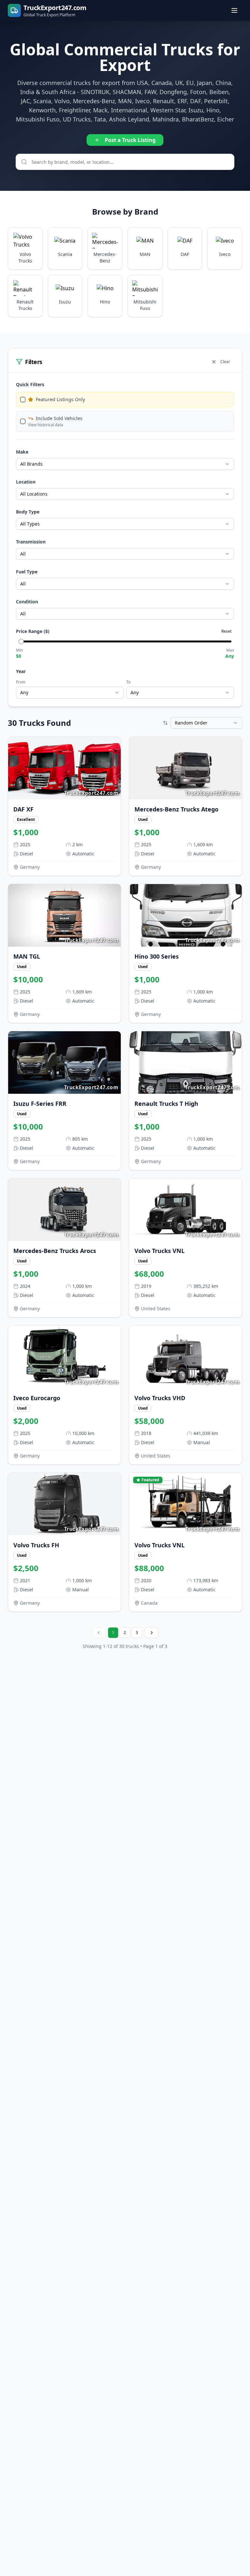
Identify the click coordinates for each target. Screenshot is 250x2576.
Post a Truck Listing (130, 140)
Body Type (28, 512)
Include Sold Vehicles (59, 418)
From (21, 682)
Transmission (31, 542)
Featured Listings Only (60, 399)
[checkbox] (23, 400)
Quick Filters (30, 384)
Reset (226, 631)
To (128, 682)
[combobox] (125, 464)
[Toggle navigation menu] (235, 10)
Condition (27, 602)
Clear (225, 362)
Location (26, 482)
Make (22, 452)
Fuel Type (27, 572)
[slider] (21, 641)
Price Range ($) (33, 631)
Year (21, 671)
